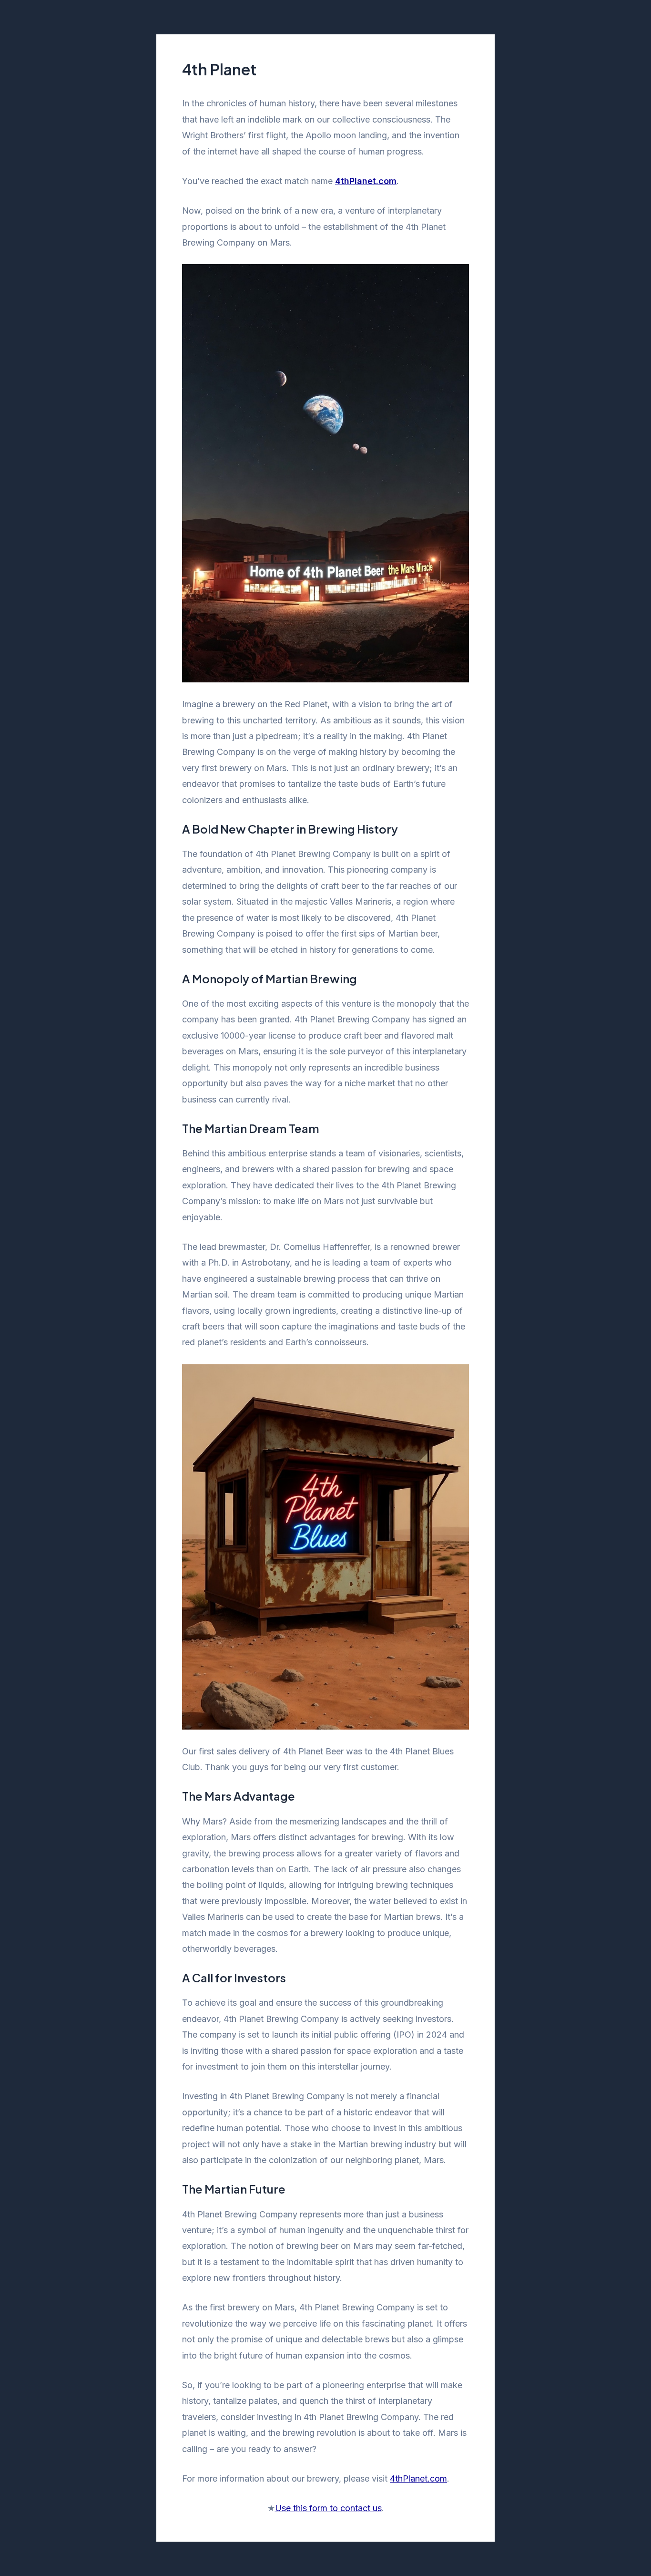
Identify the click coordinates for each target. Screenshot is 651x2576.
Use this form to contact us (328, 2508)
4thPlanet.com (418, 2478)
